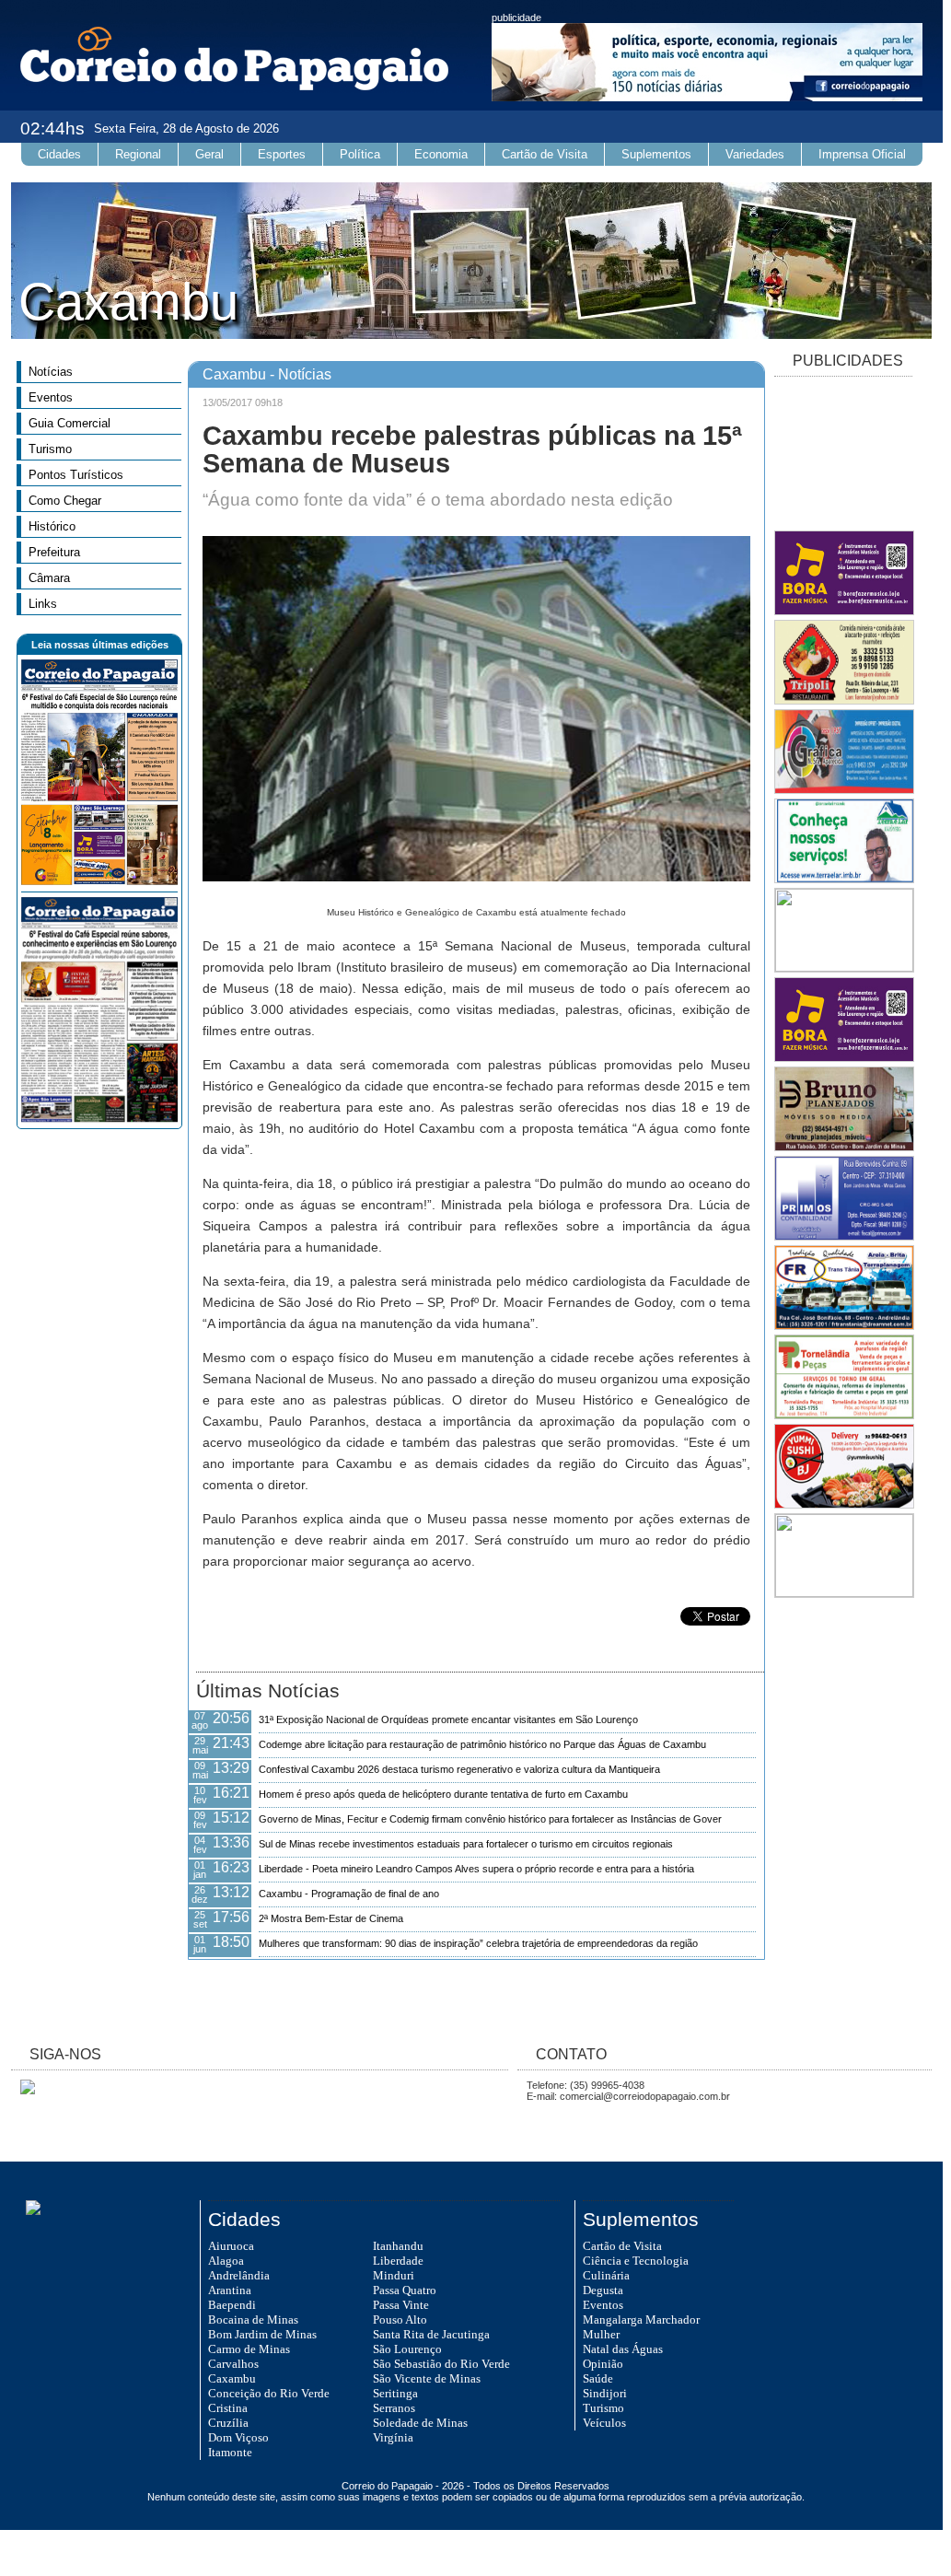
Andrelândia (239, 2275)
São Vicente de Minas (427, 2378)
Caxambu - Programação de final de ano (349, 1894)
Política (360, 154)
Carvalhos (233, 2364)
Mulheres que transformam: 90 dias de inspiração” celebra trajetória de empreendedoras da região (478, 1943)
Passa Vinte (401, 2305)
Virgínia (393, 2437)
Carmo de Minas (249, 2349)
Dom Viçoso (238, 2437)
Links (43, 604)
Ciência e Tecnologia (636, 2261)
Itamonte (230, 2452)
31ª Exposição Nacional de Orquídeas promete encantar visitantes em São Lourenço (448, 1719)
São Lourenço (407, 2349)
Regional (138, 154)
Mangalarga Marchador (641, 2320)
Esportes (282, 154)
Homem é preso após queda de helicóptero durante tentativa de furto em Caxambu (443, 1794)
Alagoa (226, 2261)
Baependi (232, 2305)
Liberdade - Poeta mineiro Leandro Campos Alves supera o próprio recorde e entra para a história (476, 1869)
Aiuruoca (231, 2246)
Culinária (606, 2275)
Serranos (394, 2408)
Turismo (50, 449)
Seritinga (395, 2393)
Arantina (230, 2290)
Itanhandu (398, 2246)
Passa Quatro (405, 2290)
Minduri (394, 2275)
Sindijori (605, 2393)
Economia (441, 154)
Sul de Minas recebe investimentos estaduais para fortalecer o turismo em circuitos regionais (466, 1844)
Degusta (603, 2290)
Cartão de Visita (545, 154)
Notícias (51, 372)
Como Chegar (65, 501)
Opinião (603, 2364)
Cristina (228, 2408)
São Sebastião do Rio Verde (441, 2364)
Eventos (51, 397)
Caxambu (232, 2378)
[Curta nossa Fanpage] (23, 2091)
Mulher (601, 2334)
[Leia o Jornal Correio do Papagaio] (99, 881)
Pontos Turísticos (76, 475)
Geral (209, 154)
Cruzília (228, 2423)
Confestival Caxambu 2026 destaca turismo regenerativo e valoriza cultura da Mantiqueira (459, 1769)
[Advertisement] (843, 455)
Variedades (755, 154)
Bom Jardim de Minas (262, 2334)
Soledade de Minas (420, 2423)
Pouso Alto (400, 2320)
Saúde (598, 2378)
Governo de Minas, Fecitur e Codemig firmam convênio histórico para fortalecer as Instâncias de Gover (490, 1819)
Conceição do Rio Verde (269, 2393)
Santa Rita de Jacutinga (431, 2334)
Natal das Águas (623, 2349)
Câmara (49, 578)
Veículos (604, 2423)
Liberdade (398, 2261)
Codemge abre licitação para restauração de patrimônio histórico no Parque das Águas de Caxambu (482, 1744)
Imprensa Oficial (862, 154)
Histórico (52, 526)
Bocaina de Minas (253, 2320)
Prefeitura (54, 552)
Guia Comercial (70, 423)
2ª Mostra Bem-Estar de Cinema (331, 1918)
